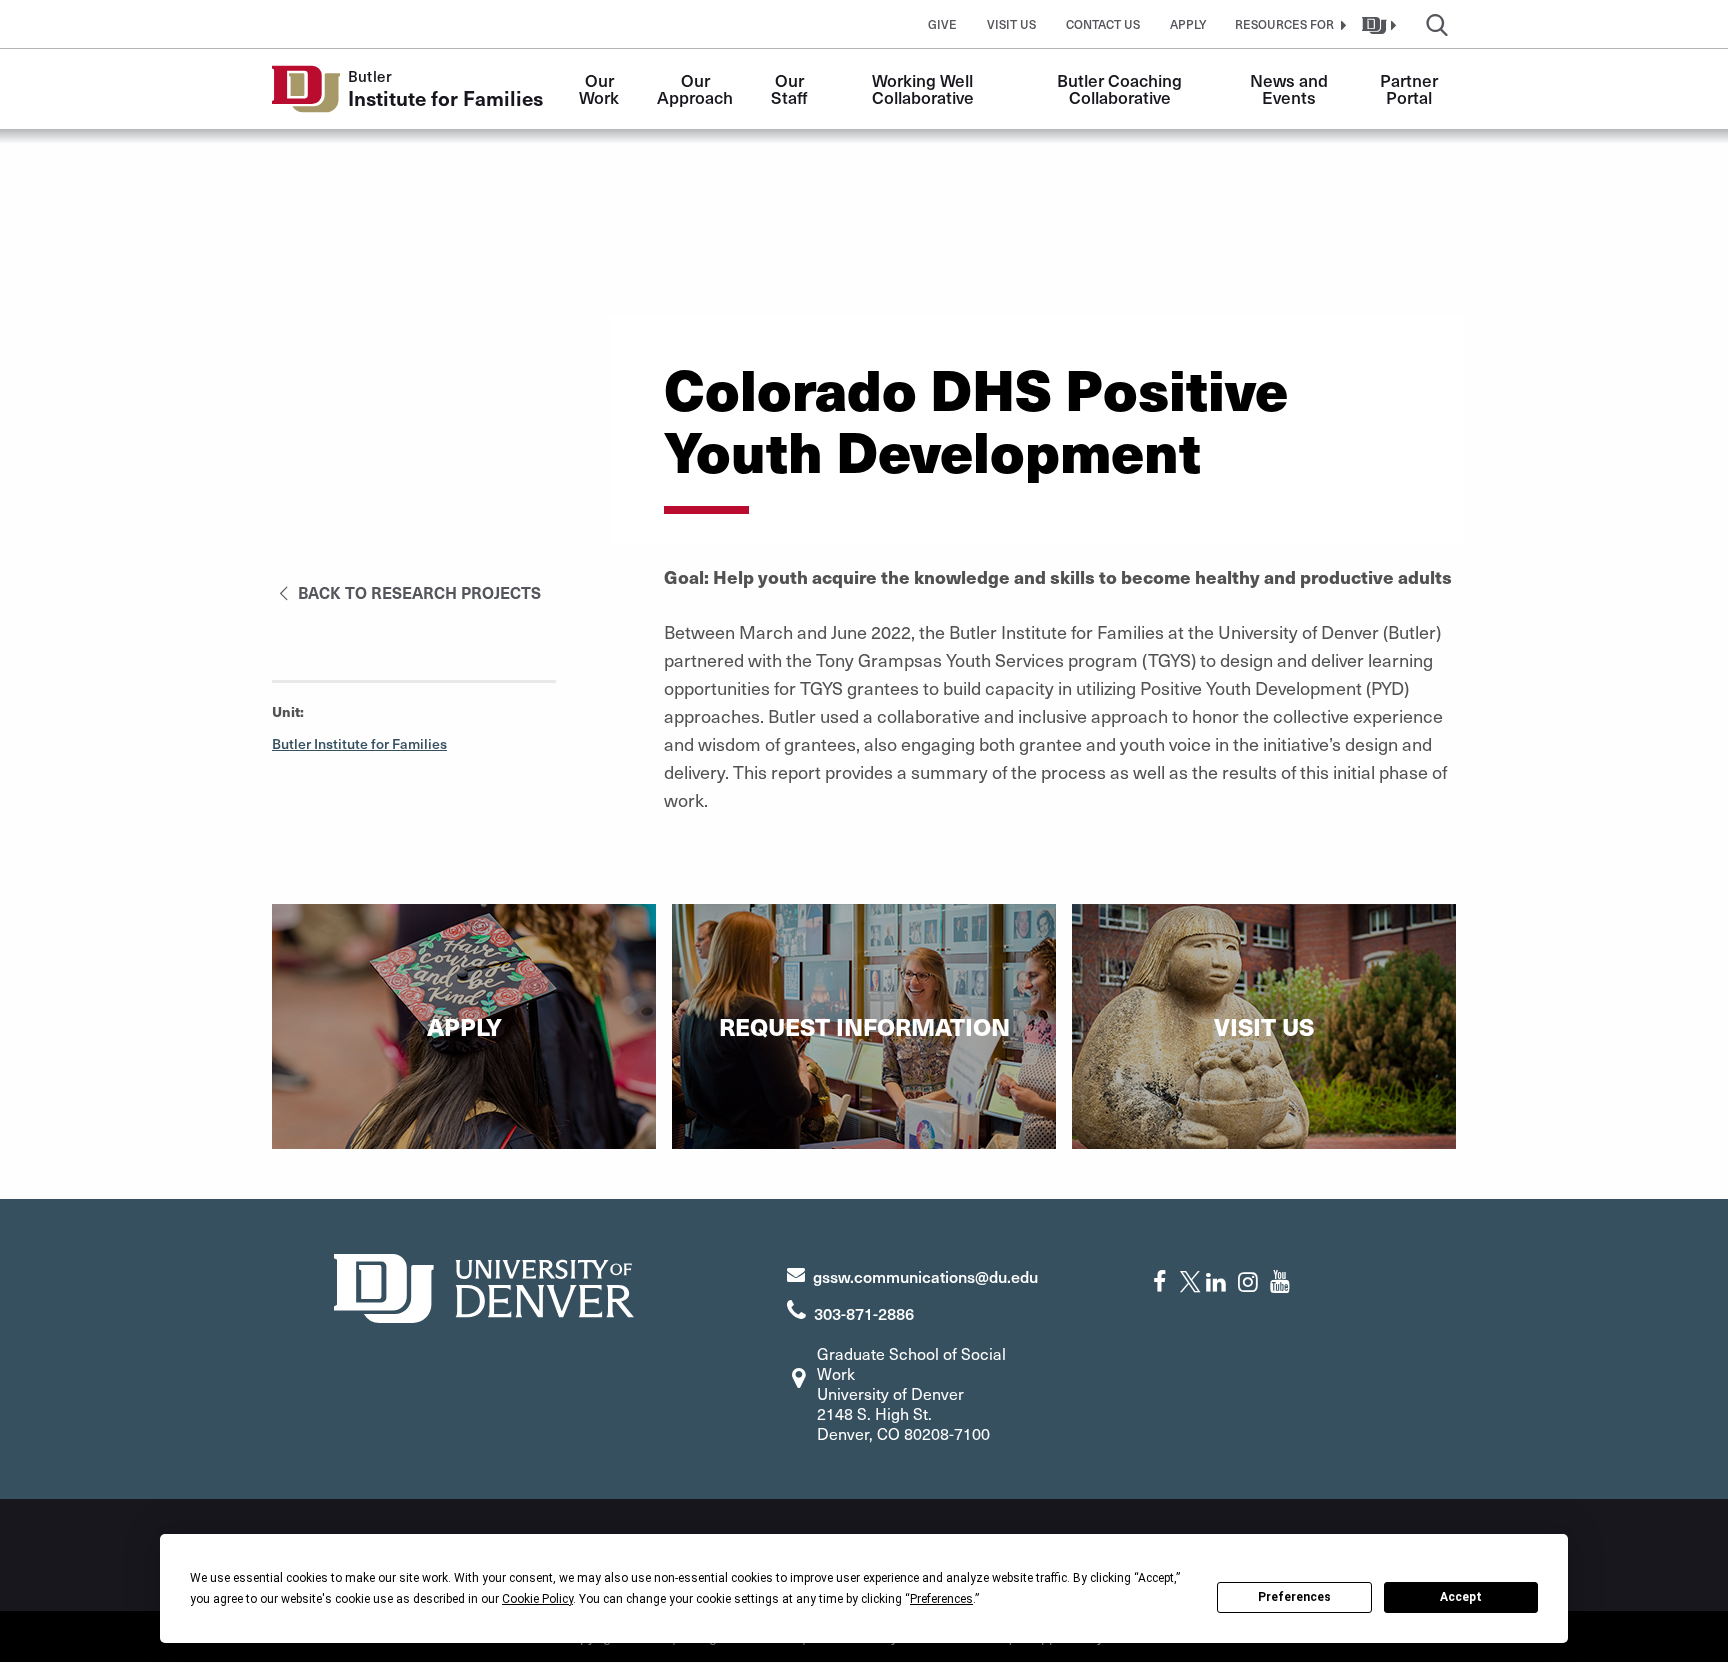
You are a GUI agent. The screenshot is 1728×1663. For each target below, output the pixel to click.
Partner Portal (1411, 88)
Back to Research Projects (417, 592)
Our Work (599, 88)
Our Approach (695, 88)
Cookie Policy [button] (537, 1599)
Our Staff (789, 88)
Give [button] (942, 24)
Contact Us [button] (1103, 24)
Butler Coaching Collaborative (1121, 88)
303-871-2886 (864, 1313)
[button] (1288, 24)
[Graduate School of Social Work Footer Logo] (484, 1285)
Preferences (1294, 1597)
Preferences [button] (941, 1599)
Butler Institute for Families (359, 743)
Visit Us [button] (1011, 24)
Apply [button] (1188, 24)
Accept (1461, 1597)
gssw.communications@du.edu (925, 1276)
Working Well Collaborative (925, 88)
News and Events (1291, 88)
